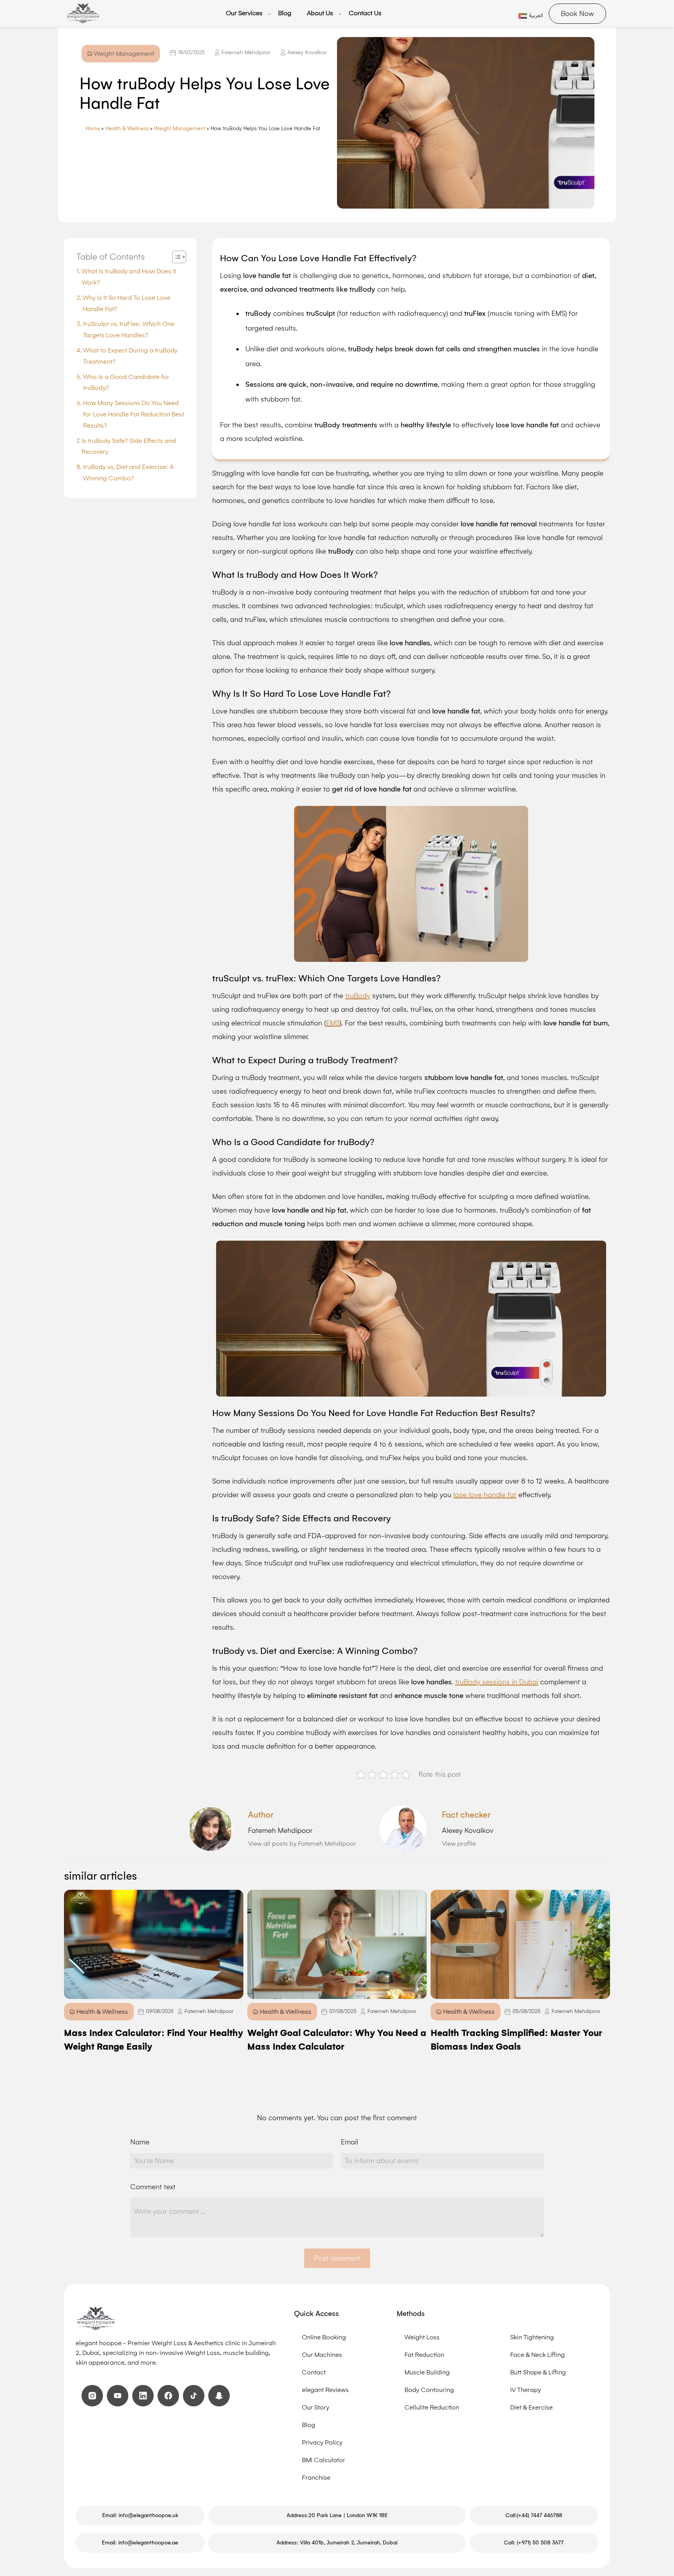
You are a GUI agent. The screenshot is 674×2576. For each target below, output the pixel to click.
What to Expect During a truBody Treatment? (130, 356)
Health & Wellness (127, 128)
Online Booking (324, 2337)
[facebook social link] (168, 2396)
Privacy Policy (322, 2442)
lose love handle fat (485, 1495)
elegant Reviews (325, 2390)
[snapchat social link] (219, 2396)
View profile (459, 1844)
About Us (320, 13)
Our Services (244, 13)
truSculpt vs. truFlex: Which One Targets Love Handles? (129, 329)
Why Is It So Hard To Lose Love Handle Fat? (127, 303)
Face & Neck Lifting (537, 2355)
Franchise (316, 2478)
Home (93, 128)
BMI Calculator (324, 2460)
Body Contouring (429, 2390)
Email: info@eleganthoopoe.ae (140, 2543)
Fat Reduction (424, 2355)
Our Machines (322, 2355)
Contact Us (365, 13)
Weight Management (180, 128)
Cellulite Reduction (432, 2407)
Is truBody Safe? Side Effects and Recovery (129, 446)
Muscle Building (427, 2372)
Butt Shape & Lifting (538, 2372)
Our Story (316, 2407)
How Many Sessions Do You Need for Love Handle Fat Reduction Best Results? (134, 414)
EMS (333, 1023)
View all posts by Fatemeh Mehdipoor (302, 1844)
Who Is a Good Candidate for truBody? (126, 382)
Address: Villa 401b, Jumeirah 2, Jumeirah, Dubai (337, 2543)
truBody (358, 996)
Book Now (577, 14)
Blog (285, 13)
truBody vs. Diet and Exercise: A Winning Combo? (128, 473)
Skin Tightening (532, 2337)
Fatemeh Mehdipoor (246, 52)
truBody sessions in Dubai (497, 1682)
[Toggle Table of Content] (175, 257)
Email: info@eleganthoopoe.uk (140, 2515)
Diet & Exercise (531, 2407)
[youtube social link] (118, 2396)
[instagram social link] (92, 2396)
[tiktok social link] (194, 2396)
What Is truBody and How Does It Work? (129, 277)
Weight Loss (422, 2337)
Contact (314, 2372)
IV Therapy (526, 2390)
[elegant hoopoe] (83, 13)
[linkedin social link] (143, 2396)
